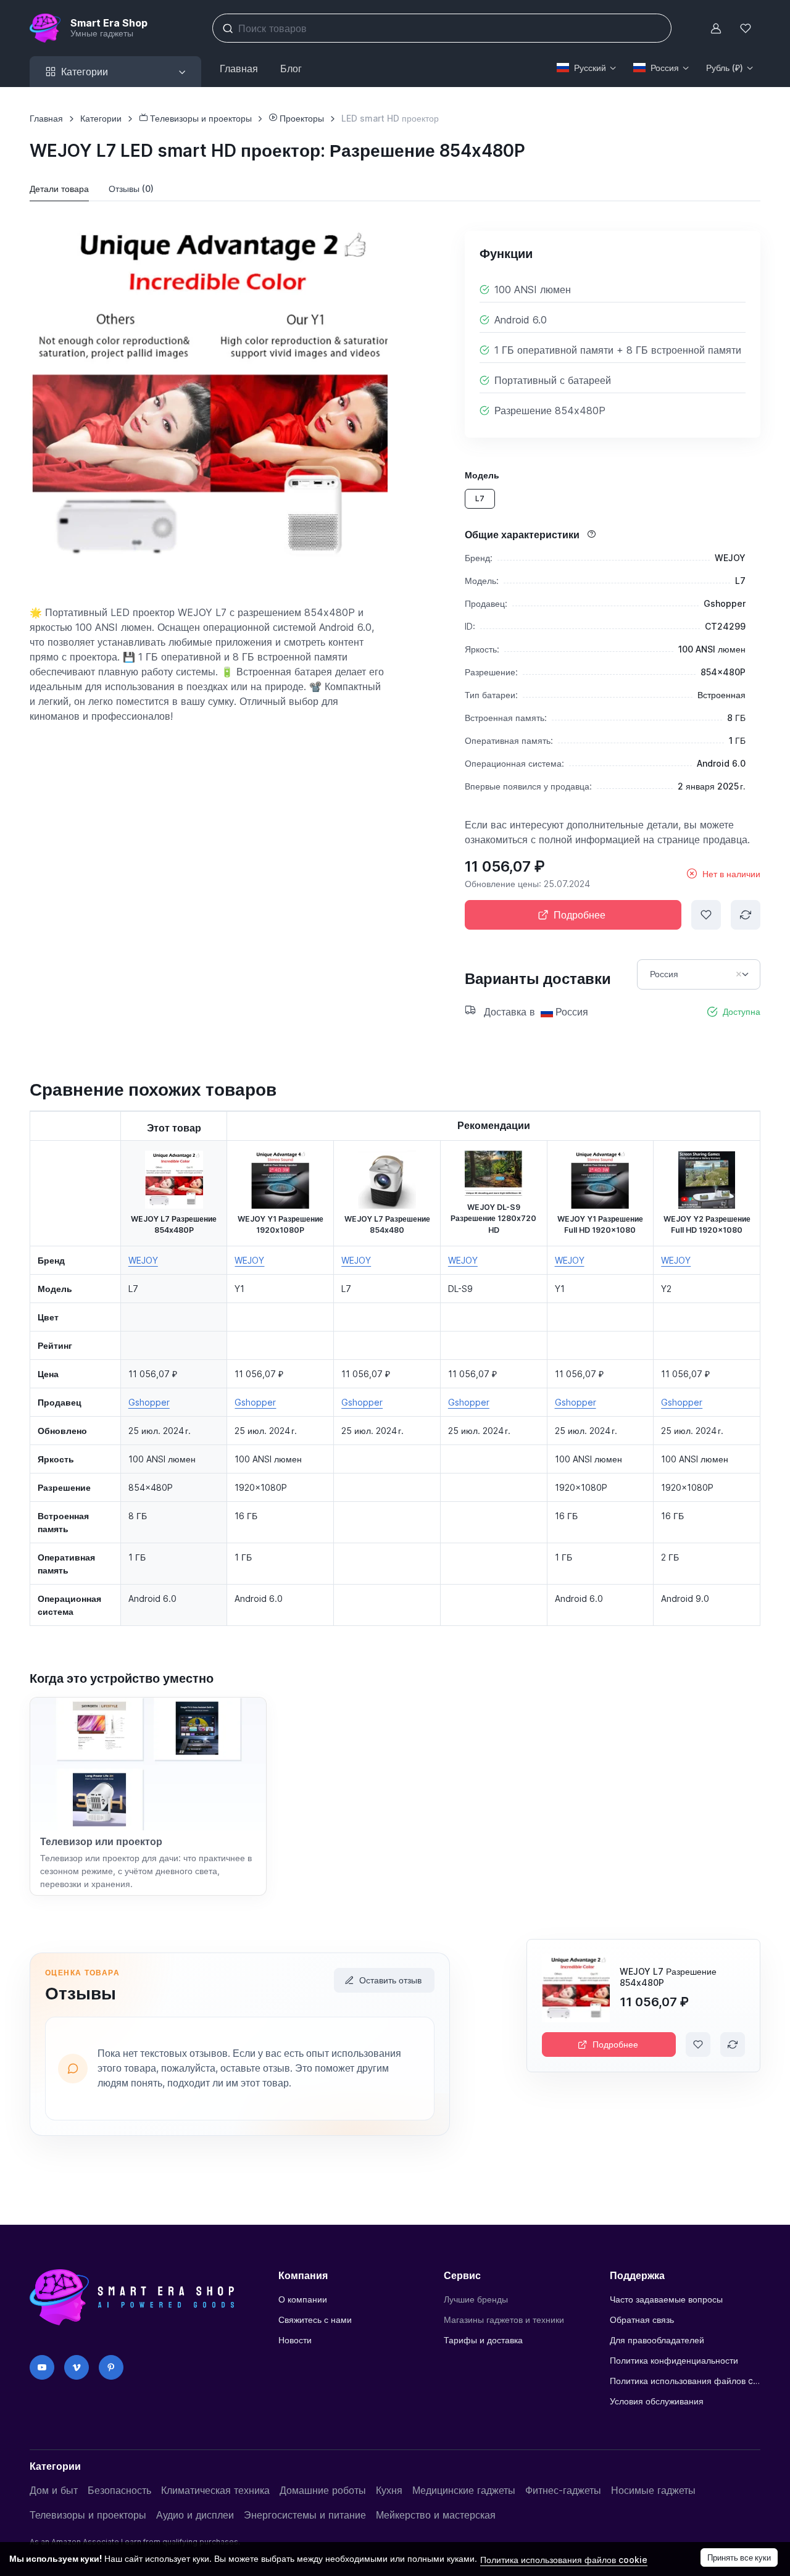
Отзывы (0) (131, 189)
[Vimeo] (77, 2367)
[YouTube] (42, 2367)
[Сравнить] (746, 915)
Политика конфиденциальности (674, 2360)
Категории (101, 118)
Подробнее (580, 915)
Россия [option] (664, 974)
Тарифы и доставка (483, 2340)
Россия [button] (665, 68)
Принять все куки (739, 2557)
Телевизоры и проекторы (200, 118)
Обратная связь (642, 2320)
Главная (46, 118)
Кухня (389, 2490)
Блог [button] (291, 69)
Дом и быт (54, 2490)
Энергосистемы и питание (305, 2515)
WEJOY (143, 1260)
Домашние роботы (323, 2490)
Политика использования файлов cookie (685, 2381)
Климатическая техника (215, 2490)
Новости (295, 2340)
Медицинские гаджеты (464, 2490)
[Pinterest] (111, 2367)
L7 (480, 498)
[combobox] (699, 974)
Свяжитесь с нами (315, 2320)
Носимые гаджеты (653, 2490)
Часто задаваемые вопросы (666, 2299)
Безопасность (119, 2490)
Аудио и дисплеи (195, 2515)
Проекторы (301, 118)
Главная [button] (239, 69)
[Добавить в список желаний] (706, 915)
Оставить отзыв (390, 1980)
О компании (303, 2299)
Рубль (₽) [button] (725, 68)
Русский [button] (590, 68)
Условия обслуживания (657, 2401)
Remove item (739, 974)
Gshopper (149, 1402)
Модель (482, 475)
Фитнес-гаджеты (563, 2490)
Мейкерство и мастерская (436, 2515)
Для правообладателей (657, 2340)
